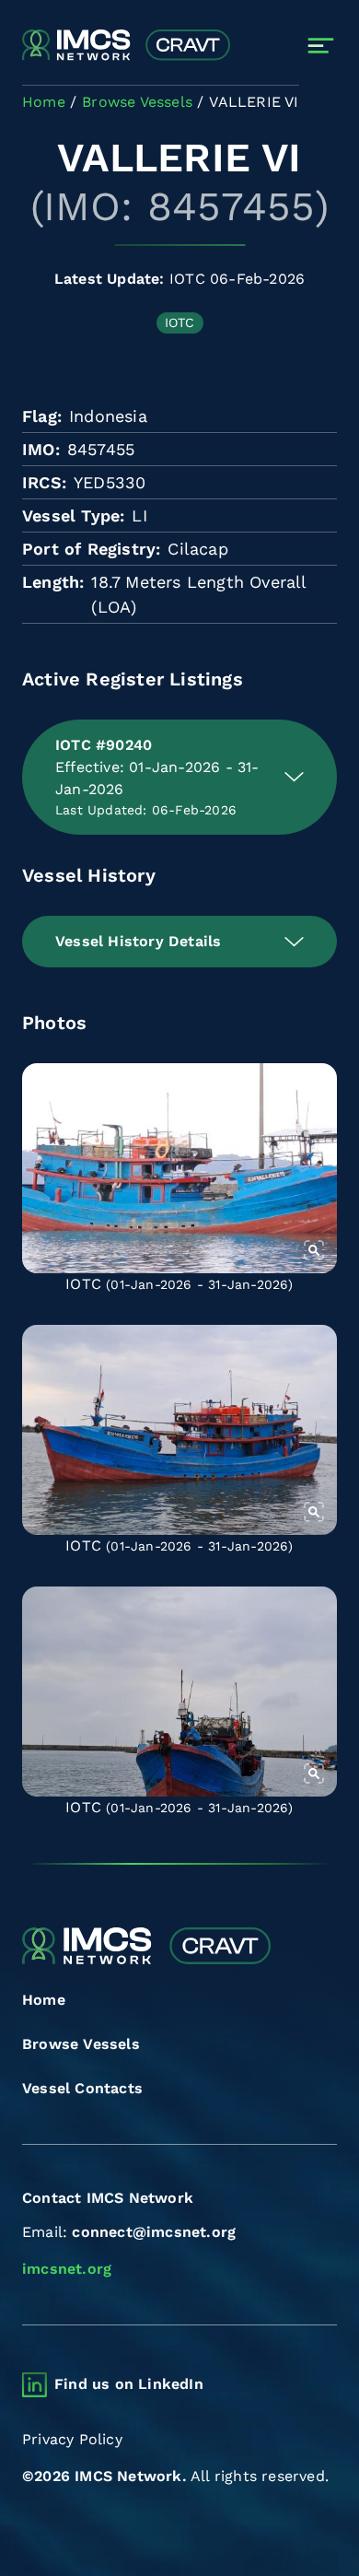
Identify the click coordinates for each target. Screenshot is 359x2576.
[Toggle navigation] (321, 46)
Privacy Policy (72, 2439)
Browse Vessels (81, 2044)
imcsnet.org (67, 2269)
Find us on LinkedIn (129, 2384)
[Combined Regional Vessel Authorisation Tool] (126, 46)
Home (44, 2000)
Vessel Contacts (82, 2088)
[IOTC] (179, 1168)
